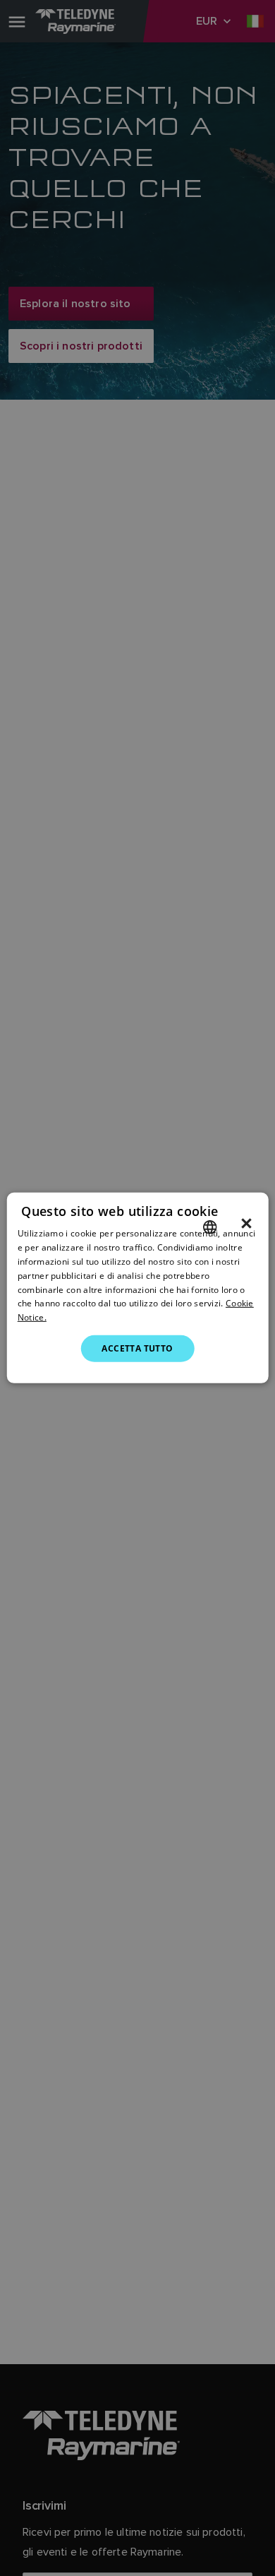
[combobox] (209, 1227)
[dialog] (138, 1288)
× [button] (246, 1224)
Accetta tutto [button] (137, 1348)
